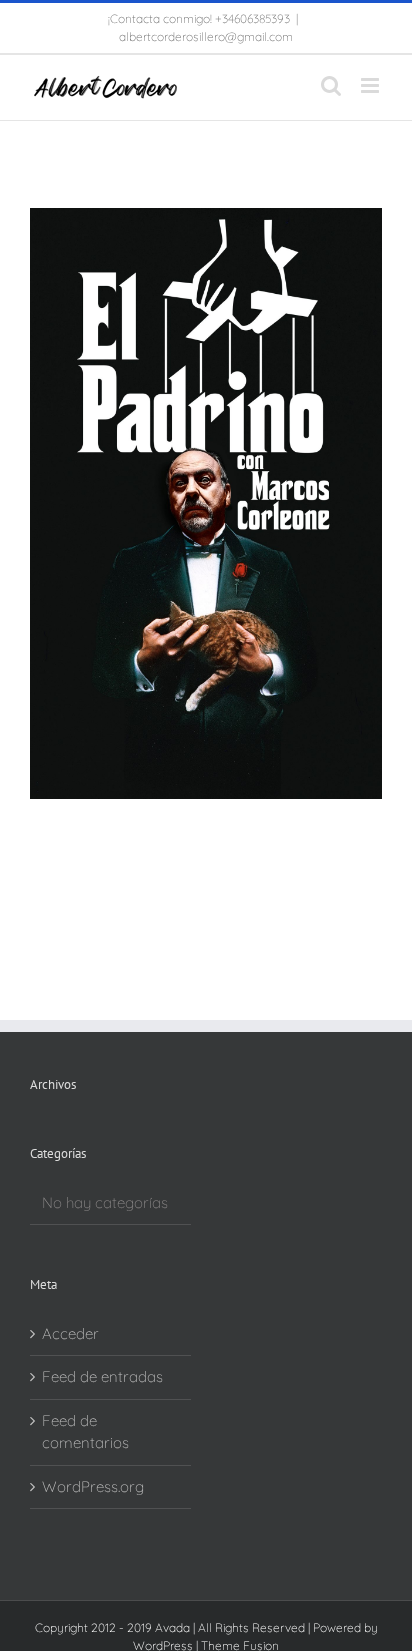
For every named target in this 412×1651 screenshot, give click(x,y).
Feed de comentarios (85, 1432)
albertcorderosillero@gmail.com (206, 36)
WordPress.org (93, 1486)
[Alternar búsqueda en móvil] (331, 85)
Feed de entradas (102, 1376)
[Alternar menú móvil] (371, 85)
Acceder (70, 1333)
